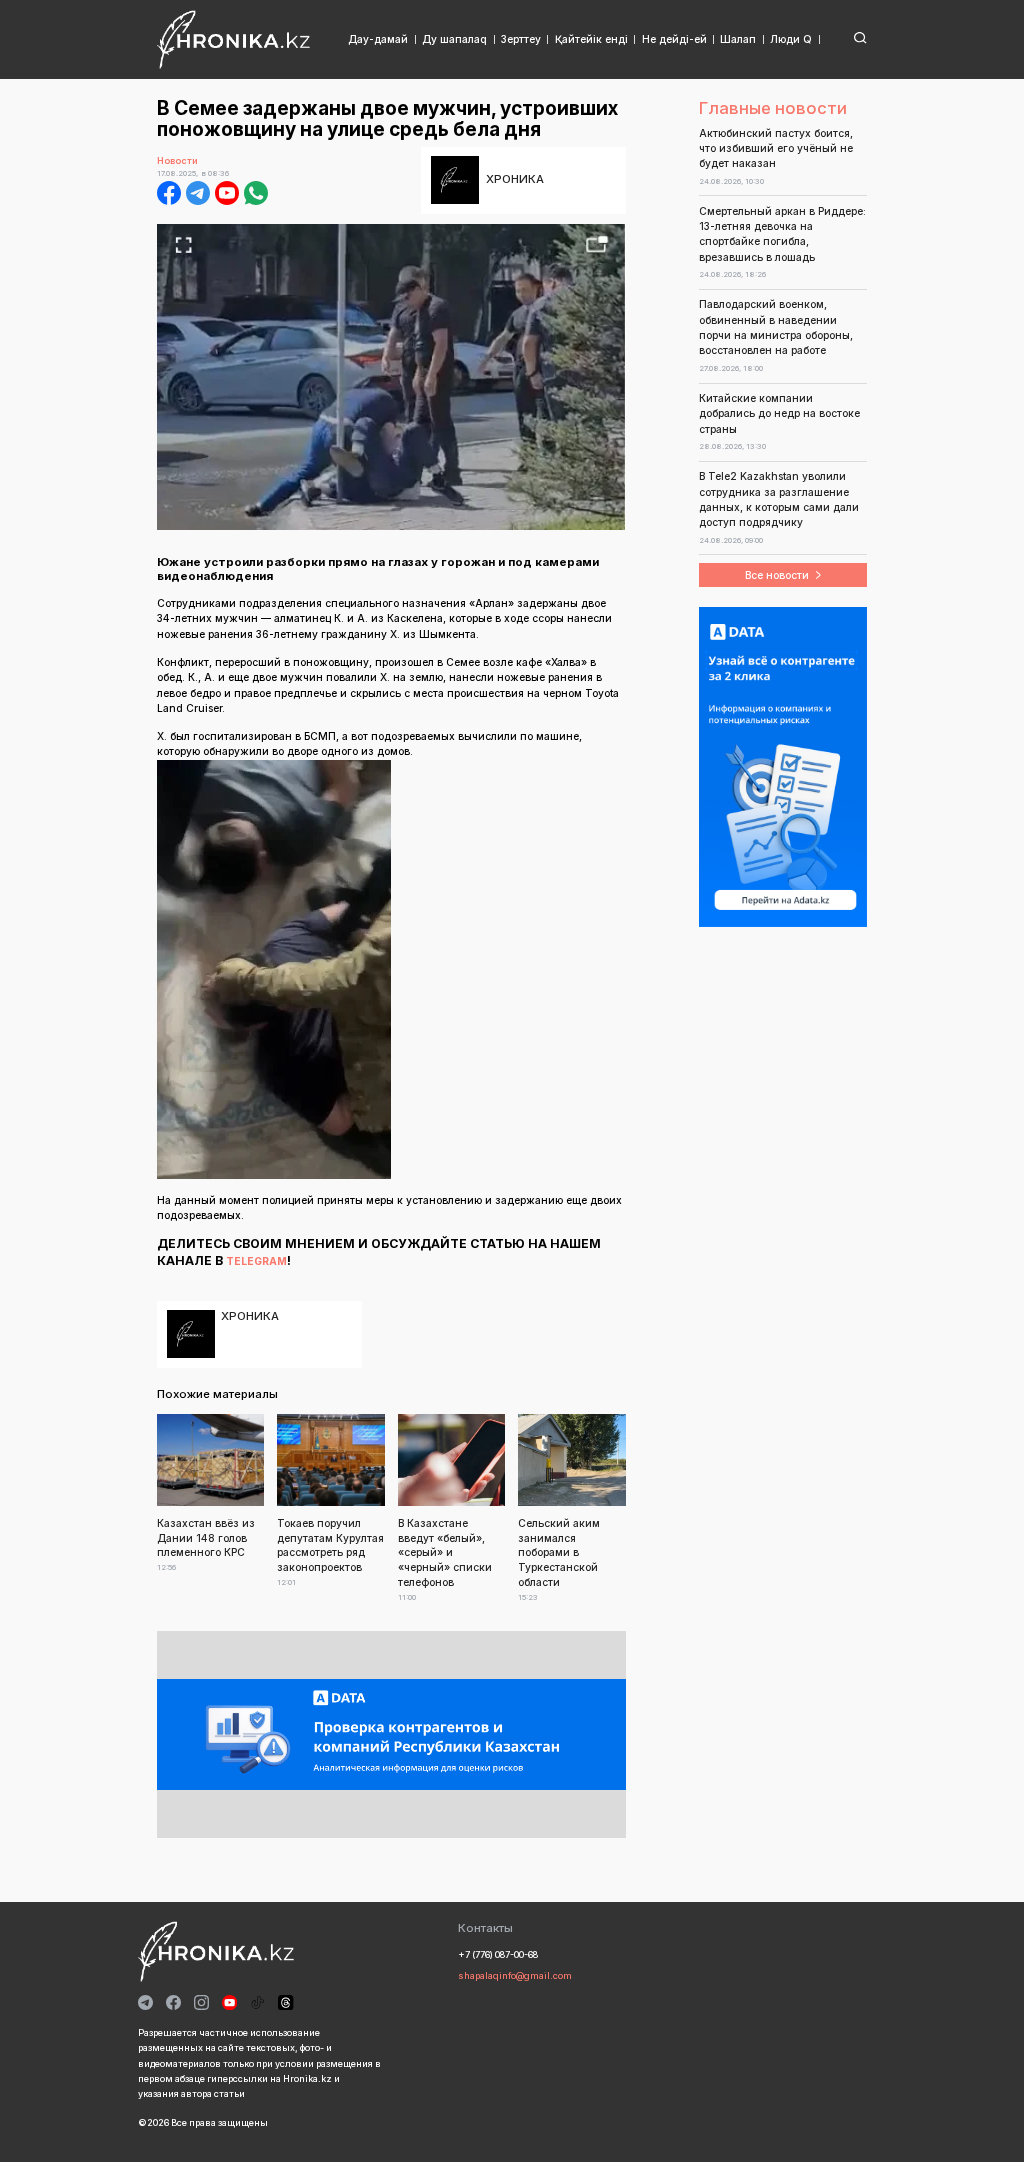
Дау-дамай (378, 39)
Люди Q (791, 39)
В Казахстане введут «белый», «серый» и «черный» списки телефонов (445, 1552)
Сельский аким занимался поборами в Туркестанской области (559, 1552)
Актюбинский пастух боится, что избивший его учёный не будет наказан (776, 148)
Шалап (738, 39)
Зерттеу (521, 39)
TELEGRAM (256, 1261)
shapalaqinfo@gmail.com (515, 1975)
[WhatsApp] (256, 193)
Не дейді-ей (674, 39)
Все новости (777, 575)
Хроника (515, 179)
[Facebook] (169, 193)
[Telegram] (198, 193)
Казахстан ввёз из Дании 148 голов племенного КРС (206, 1538)
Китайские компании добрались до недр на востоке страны (779, 413)
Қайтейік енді (591, 39)
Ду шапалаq (454, 39)
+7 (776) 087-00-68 (498, 1954)
